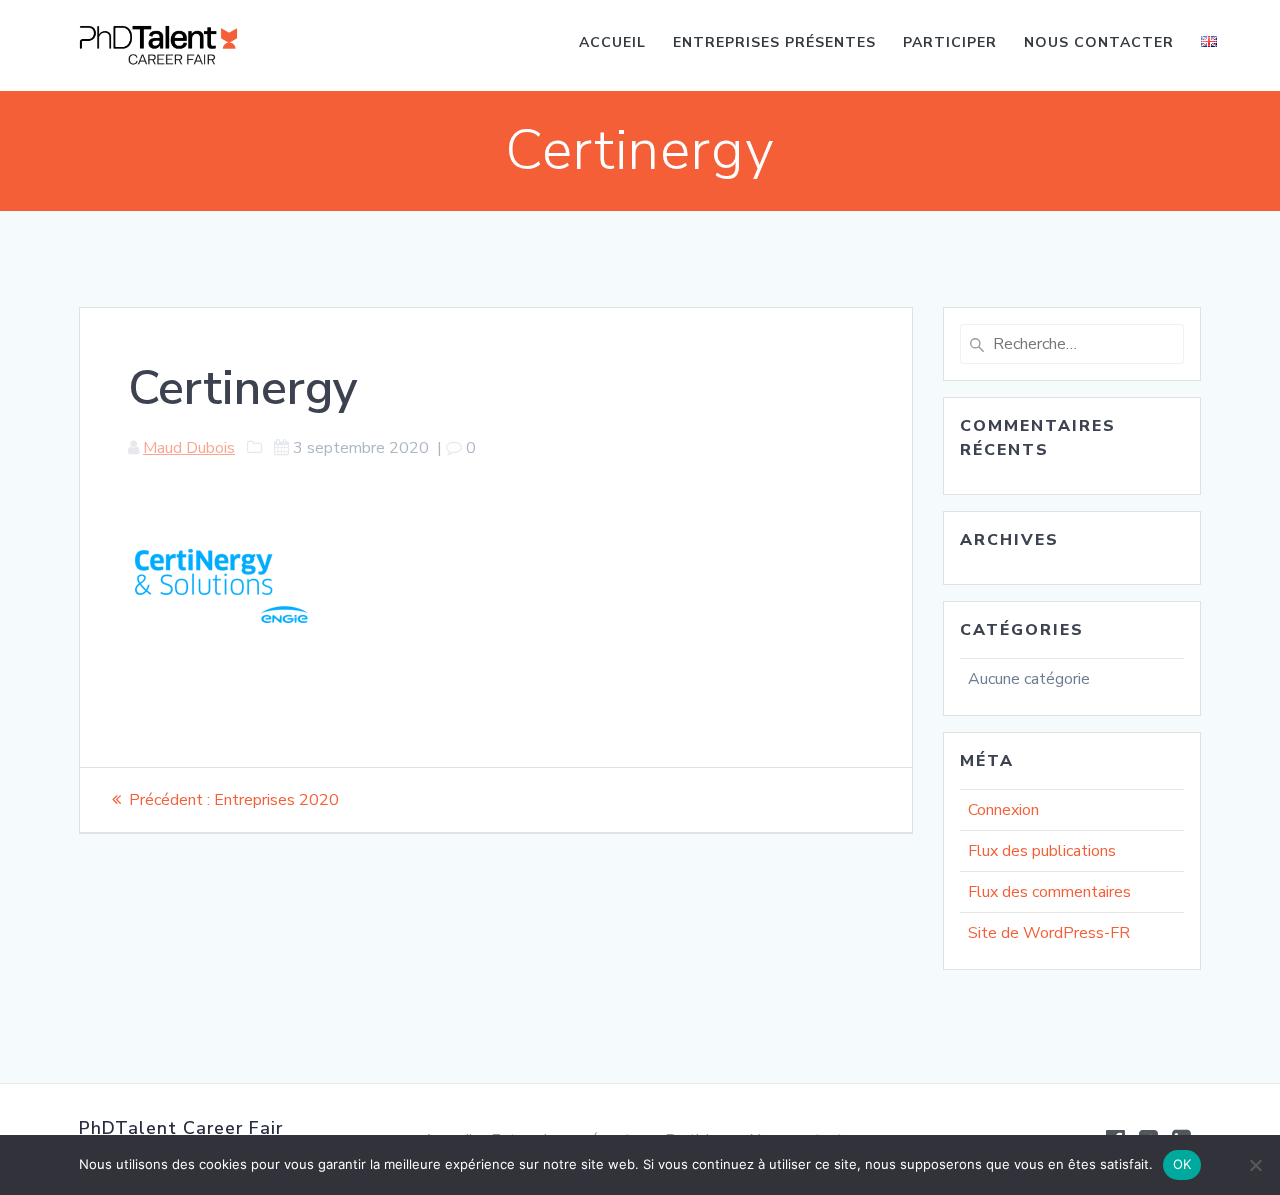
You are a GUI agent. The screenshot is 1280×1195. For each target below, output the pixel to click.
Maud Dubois (189, 448)
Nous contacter (1099, 42)
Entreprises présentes (774, 42)
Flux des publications (1042, 851)
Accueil (612, 42)
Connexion (1003, 810)
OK (1182, 1164)
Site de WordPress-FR (1049, 933)
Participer (950, 42)
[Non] (1255, 1165)
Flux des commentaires (1049, 892)
